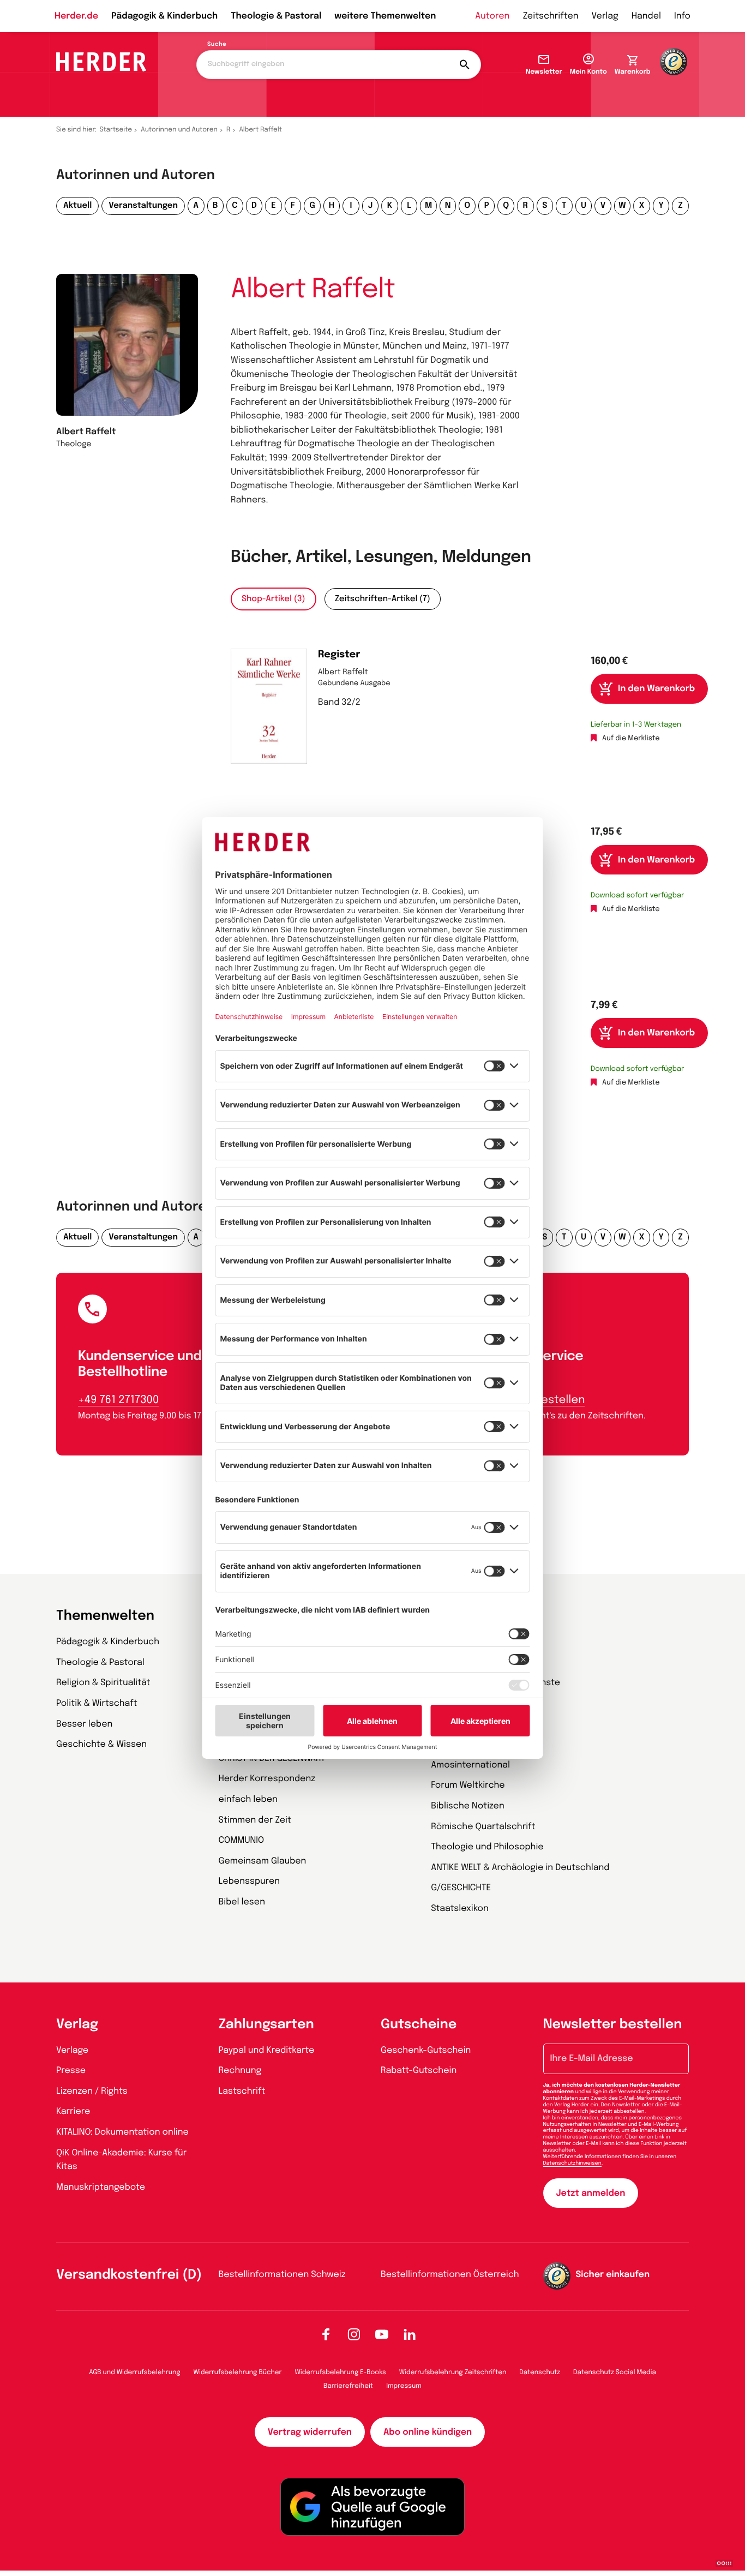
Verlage (72, 2050)
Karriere (73, 2111)
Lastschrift (242, 2091)
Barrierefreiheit (348, 2386)
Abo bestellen (548, 1400)
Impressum (404, 2386)
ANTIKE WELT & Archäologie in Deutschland (520, 1868)
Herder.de (76, 16)
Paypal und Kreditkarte (267, 2050)
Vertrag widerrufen (310, 2432)
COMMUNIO (242, 1840)
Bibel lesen (242, 1902)
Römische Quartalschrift (483, 1827)
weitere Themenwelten (385, 16)
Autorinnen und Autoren (179, 130)
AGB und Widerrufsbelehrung (134, 2373)
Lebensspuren (250, 1881)
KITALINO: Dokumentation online (122, 2132)
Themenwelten (105, 1616)
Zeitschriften (550, 16)
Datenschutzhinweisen (572, 2164)
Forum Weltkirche (468, 1785)
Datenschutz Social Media (615, 2373)
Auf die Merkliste (631, 739)
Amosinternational (470, 1765)
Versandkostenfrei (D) (129, 2275)
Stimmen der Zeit (255, 1820)
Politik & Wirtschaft (97, 1703)
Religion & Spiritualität (103, 1683)
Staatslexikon (460, 1909)
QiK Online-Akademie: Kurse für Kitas (121, 2160)
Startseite (116, 130)
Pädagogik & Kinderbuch (164, 16)
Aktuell (77, 206)
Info (682, 16)
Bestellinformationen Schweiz (282, 2275)
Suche (217, 45)
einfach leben (248, 1799)
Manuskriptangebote (101, 2187)
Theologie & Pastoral (276, 16)
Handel (646, 16)
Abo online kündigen (428, 2432)
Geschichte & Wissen (101, 1744)
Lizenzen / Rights (92, 2091)
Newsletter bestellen (613, 2025)
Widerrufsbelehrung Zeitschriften (453, 2373)
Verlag (605, 16)
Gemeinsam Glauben (263, 1861)
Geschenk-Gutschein (426, 2050)
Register (339, 655)
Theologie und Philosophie (487, 1847)
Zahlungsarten (266, 2025)
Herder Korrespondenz (267, 1779)
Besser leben (84, 1724)
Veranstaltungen (143, 206)
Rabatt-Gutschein (419, 2071)
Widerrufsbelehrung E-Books (340, 2373)
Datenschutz (540, 2373)
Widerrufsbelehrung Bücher (238, 2373)
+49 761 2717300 (118, 1400)
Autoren (492, 16)
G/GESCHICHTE (461, 1888)
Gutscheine (419, 2025)
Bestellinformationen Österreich (450, 2275)
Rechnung (240, 2071)
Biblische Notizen (468, 1806)
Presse (71, 2071)
